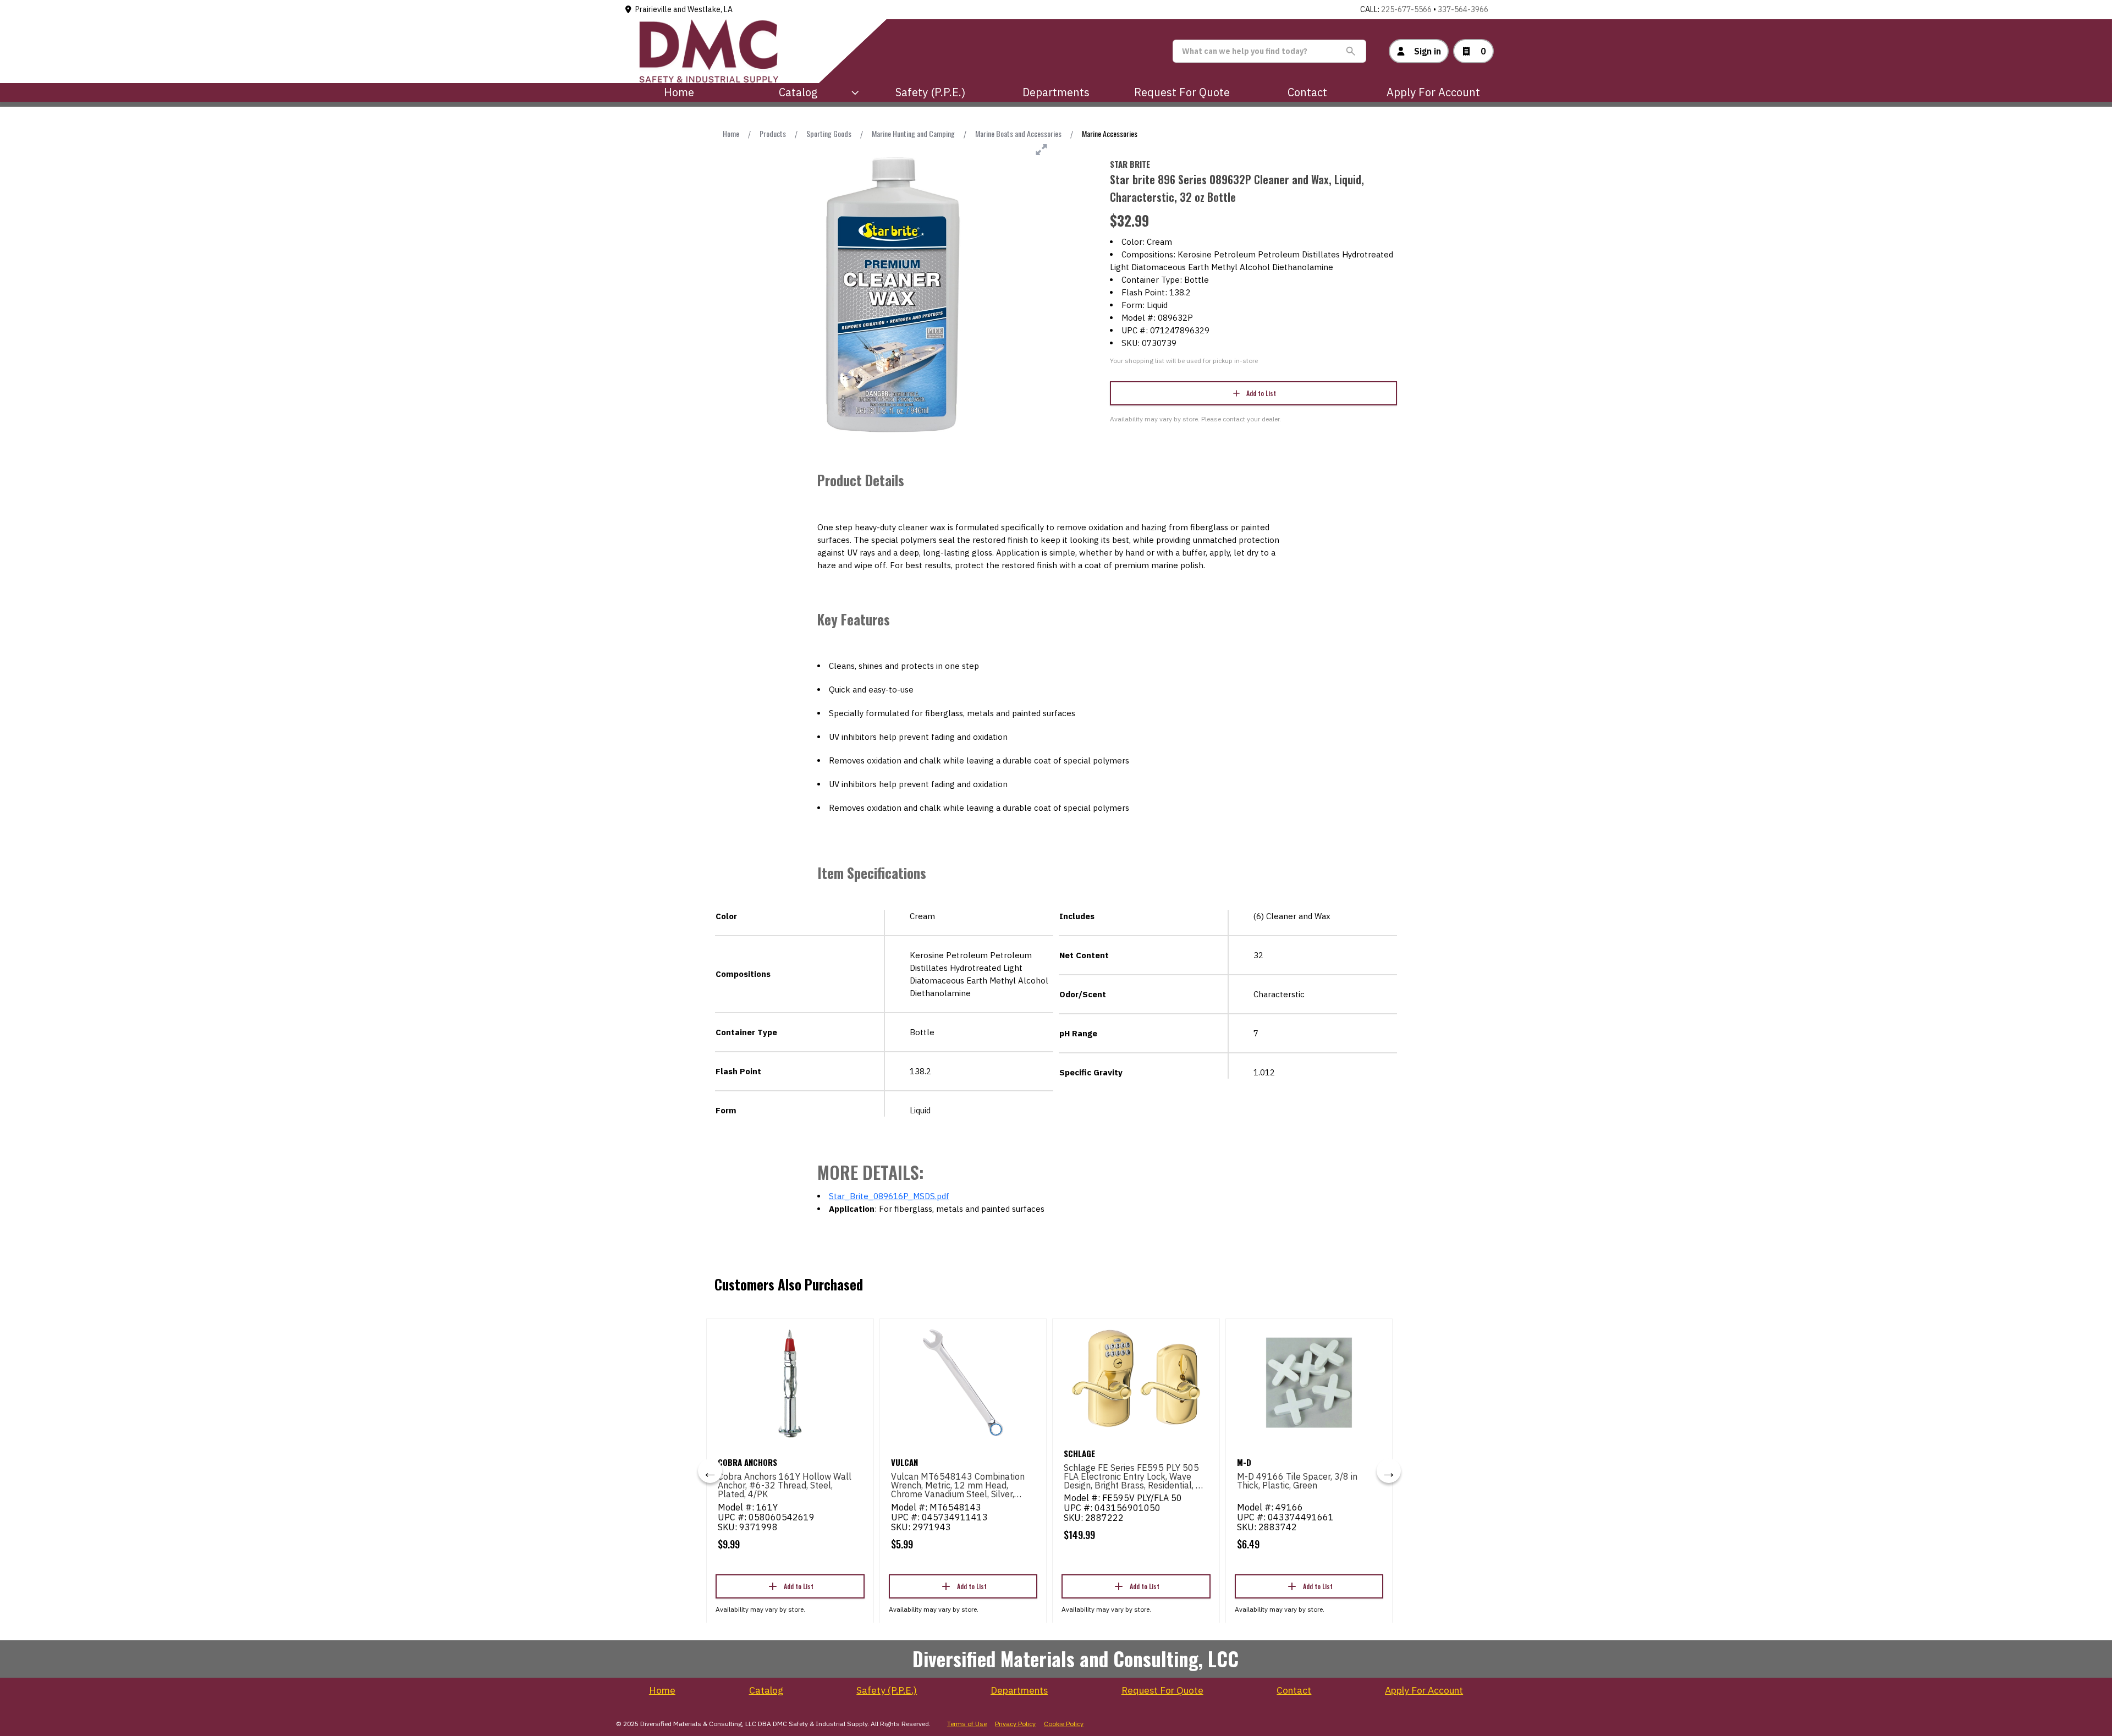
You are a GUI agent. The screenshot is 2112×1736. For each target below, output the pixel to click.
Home (679, 92)
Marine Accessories (1110, 133)
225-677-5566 (1406, 9)
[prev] (710, 1471)
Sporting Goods (829, 133)
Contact (1307, 92)
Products (773, 133)
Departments (1056, 92)
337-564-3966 (1463, 9)
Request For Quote (1182, 92)
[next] (1389, 1471)
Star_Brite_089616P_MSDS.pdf (889, 1196)
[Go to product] (790, 1383)
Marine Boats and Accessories (1018, 133)
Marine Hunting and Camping (913, 133)
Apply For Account (1433, 92)
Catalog (766, 1690)
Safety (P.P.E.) (930, 92)
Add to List (1261, 393)
